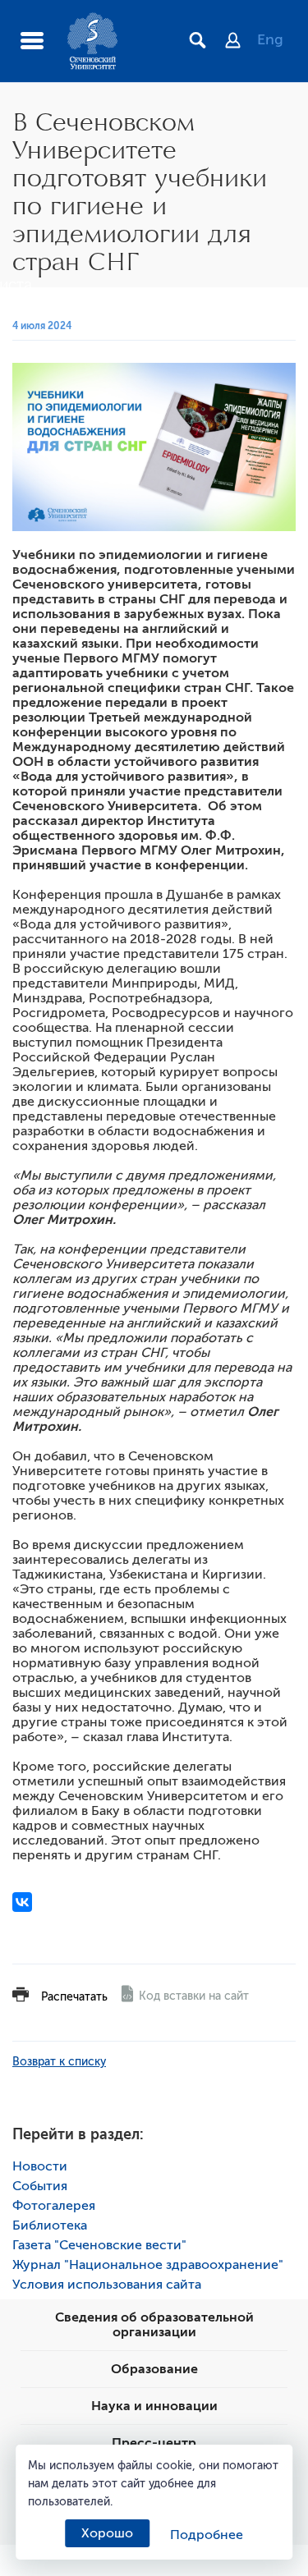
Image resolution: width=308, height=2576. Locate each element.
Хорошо (107, 2533)
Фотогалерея (54, 2206)
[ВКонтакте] (22, 1902)
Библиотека (50, 2225)
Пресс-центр (154, 2443)
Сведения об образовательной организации (154, 2325)
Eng (270, 39)
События (40, 2186)
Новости (40, 2166)
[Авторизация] (241, 42)
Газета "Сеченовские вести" (99, 2245)
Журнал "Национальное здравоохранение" (148, 2265)
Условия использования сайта (107, 2285)
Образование (154, 2369)
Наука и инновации (154, 2406)
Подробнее (207, 2535)
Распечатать (74, 1997)
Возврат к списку (59, 2062)
